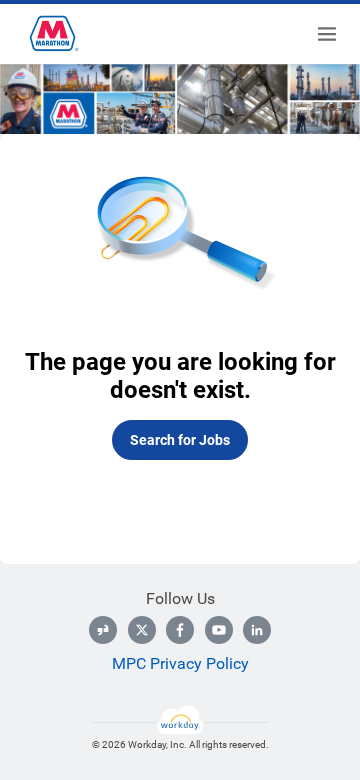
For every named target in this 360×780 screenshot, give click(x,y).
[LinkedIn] (257, 630)
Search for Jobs (180, 440)
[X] (142, 630)
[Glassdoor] (103, 630)
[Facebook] (180, 630)
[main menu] (327, 34)
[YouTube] (219, 630)
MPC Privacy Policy (180, 663)
